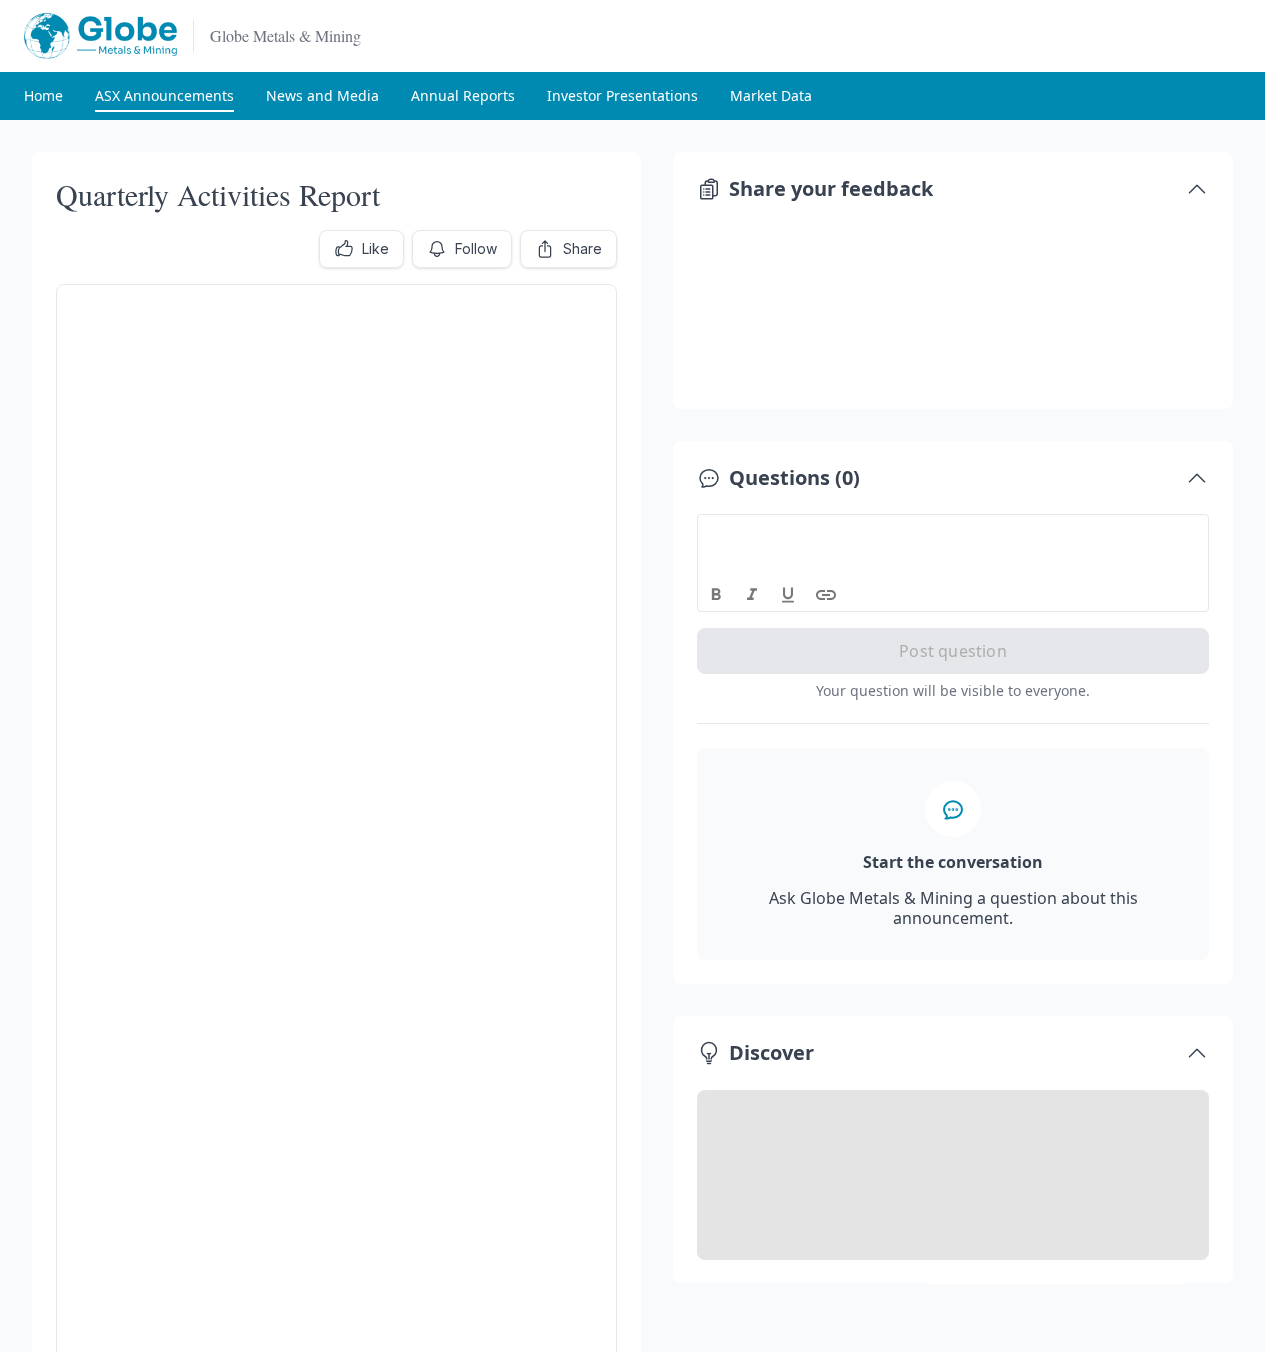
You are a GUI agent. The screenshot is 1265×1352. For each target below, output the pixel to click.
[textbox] (953, 533)
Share (582, 248)
